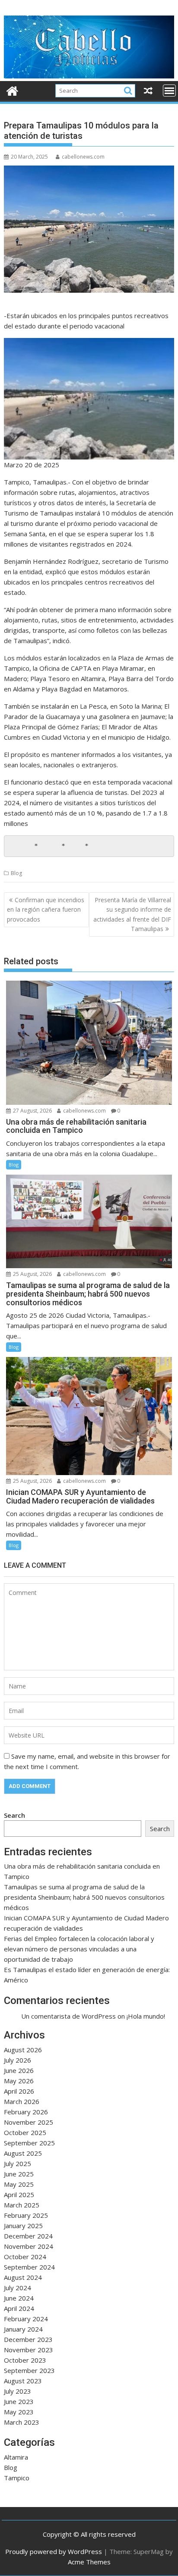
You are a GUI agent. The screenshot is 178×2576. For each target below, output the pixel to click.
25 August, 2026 (32, 1274)
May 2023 (19, 2412)
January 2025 (23, 2226)
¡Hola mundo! (146, 2016)
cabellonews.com (83, 157)
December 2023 (28, 2339)
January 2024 (23, 2329)
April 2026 (19, 2091)
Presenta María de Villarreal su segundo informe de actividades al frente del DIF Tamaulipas (132, 914)
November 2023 (29, 2350)
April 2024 (19, 2308)
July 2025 (17, 2163)
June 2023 (19, 2401)
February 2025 (26, 2215)
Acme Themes (89, 2562)
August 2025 (23, 2153)
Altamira (16, 2457)
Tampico (17, 2478)
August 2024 (23, 2277)
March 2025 (22, 2205)
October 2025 (25, 2132)
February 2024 (26, 2319)
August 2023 (23, 2381)
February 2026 (26, 2112)
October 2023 (25, 2360)
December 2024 (28, 2236)
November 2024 (29, 2246)
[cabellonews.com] (89, 76)
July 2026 (17, 2060)
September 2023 (29, 2370)
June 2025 (19, 2174)
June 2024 (19, 2298)
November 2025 (29, 2122)
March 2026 (22, 2101)
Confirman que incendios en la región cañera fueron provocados (46, 910)
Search (14, 1815)
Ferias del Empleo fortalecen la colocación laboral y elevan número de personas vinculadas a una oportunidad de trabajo (79, 1949)
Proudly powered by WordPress (54, 2551)
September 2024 (29, 2267)
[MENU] (169, 91)
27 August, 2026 (32, 1111)
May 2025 (19, 2184)
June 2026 (19, 2070)
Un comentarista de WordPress (68, 2016)
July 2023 (17, 2391)
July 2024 (17, 2288)
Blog (16, 873)
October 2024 (25, 2257)
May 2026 (19, 2081)
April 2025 (19, 2195)
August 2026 (23, 2050)
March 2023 (22, 2422)
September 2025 (29, 2143)
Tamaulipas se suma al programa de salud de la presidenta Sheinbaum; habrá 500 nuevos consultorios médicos (84, 1897)
